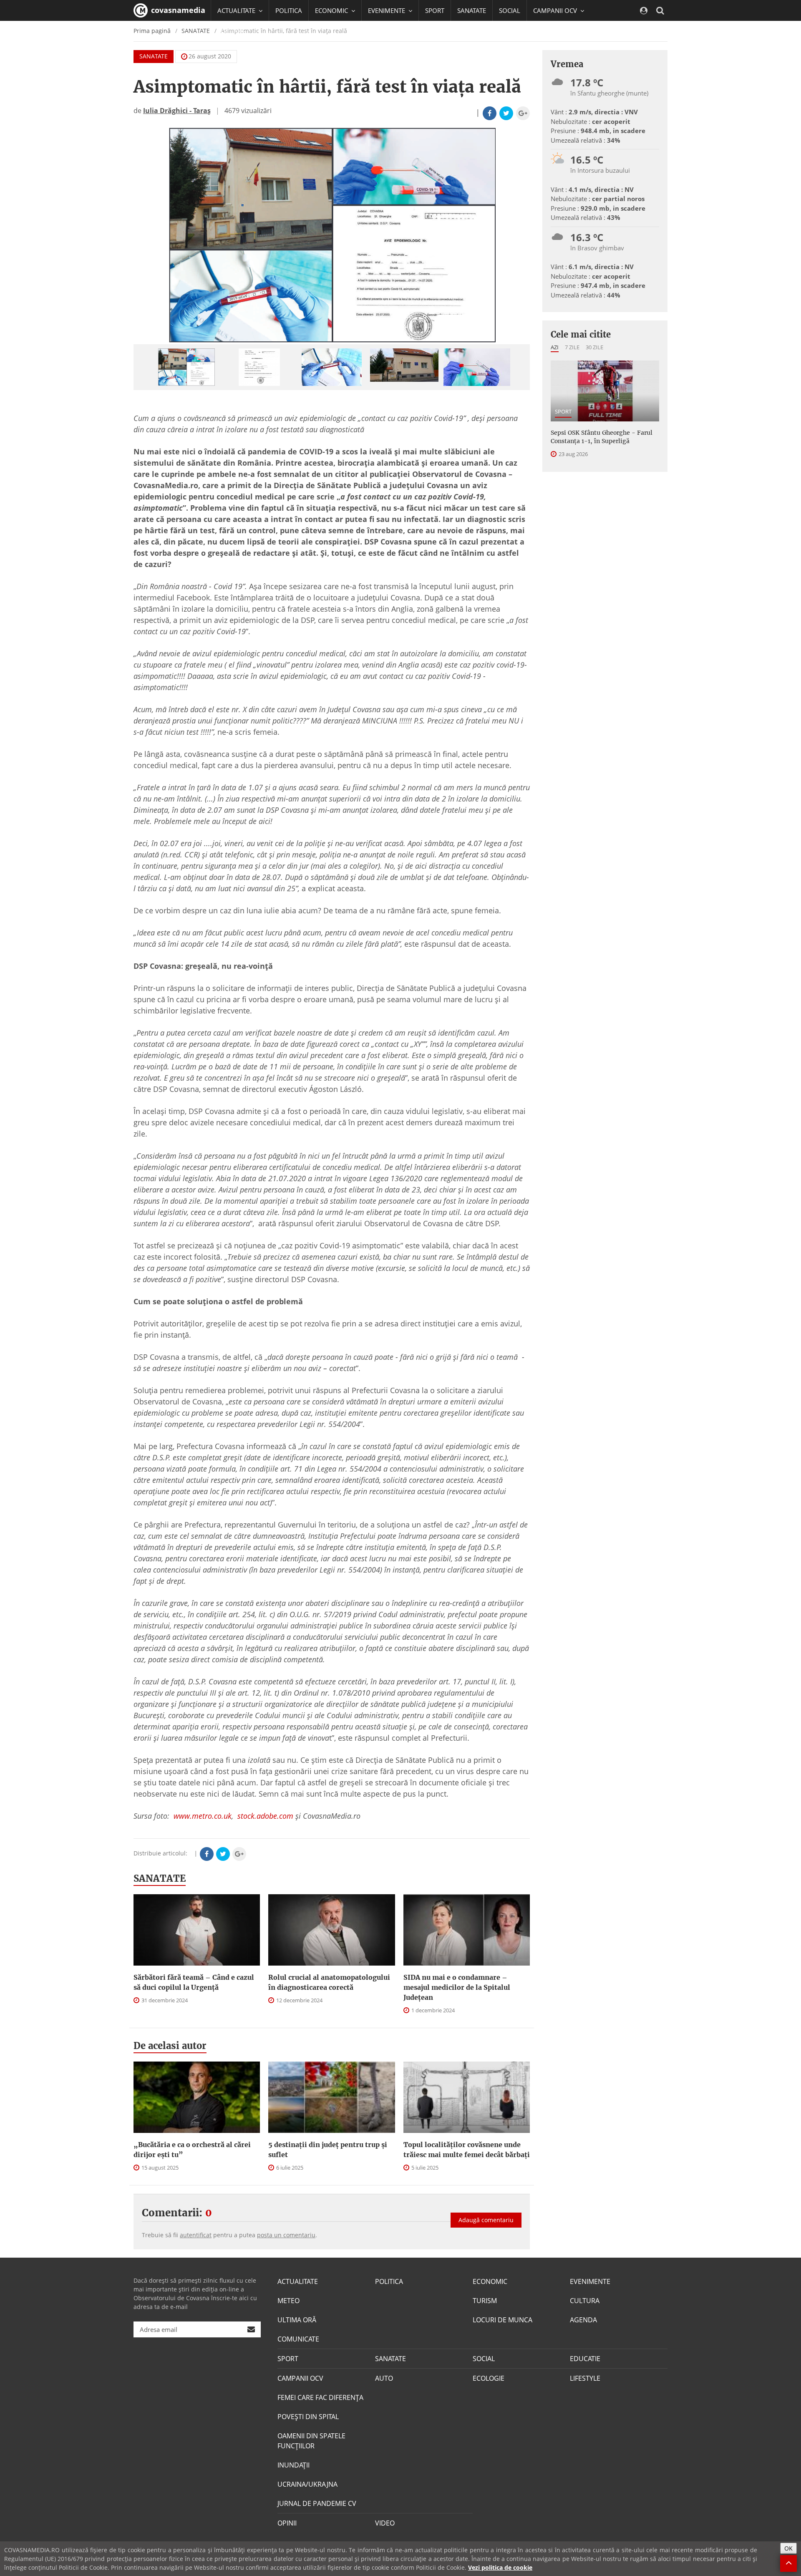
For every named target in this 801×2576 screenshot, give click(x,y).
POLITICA (289, 10)
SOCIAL (510, 10)
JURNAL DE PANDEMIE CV (317, 2503)
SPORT (435, 10)
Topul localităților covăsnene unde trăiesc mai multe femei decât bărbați (467, 2150)
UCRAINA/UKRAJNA (307, 2484)
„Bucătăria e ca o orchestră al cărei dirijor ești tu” (192, 2150)
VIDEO (385, 2523)
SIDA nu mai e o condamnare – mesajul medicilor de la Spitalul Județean (457, 1987)
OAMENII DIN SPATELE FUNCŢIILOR (311, 2441)
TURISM (485, 2301)
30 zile (594, 347)
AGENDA (583, 2320)
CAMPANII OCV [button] (556, 10)
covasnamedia (177, 10)
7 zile (572, 347)
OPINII (287, 2523)
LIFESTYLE (585, 2378)
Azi (555, 347)
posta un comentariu (286, 2235)
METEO (288, 2301)
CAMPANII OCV (300, 2378)
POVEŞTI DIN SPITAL (308, 2417)
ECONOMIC (490, 2281)
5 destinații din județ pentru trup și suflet (328, 2150)
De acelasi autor (170, 2046)
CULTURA (585, 2301)
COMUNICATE (298, 2339)
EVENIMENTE (590, 2281)
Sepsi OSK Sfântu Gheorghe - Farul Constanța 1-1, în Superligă (602, 437)
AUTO (384, 2378)
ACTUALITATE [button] (237, 10)
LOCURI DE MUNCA (503, 2320)
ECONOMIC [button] (332, 10)
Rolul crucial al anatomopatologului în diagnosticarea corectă (329, 1982)
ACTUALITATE (298, 2281)
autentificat (196, 2235)
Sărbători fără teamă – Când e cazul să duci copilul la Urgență (194, 1982)
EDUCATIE (231, 31)
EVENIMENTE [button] (387, 10)
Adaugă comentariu (486, 2220)
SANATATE (472, 10)
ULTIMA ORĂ (297, 2320)
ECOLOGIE (489, 2378)
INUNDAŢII (293, 2465)
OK (788, 2548)
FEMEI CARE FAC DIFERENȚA (320, 2397)
